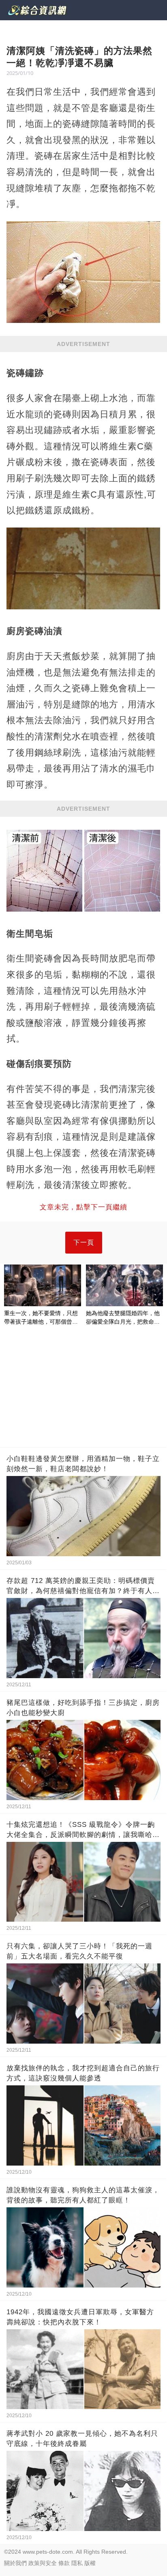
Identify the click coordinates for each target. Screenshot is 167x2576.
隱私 (77, 2563)
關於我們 (15, 2563)
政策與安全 (43, 2563)
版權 (90, 2563)
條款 (64, 2563)
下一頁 (84, 1242)
